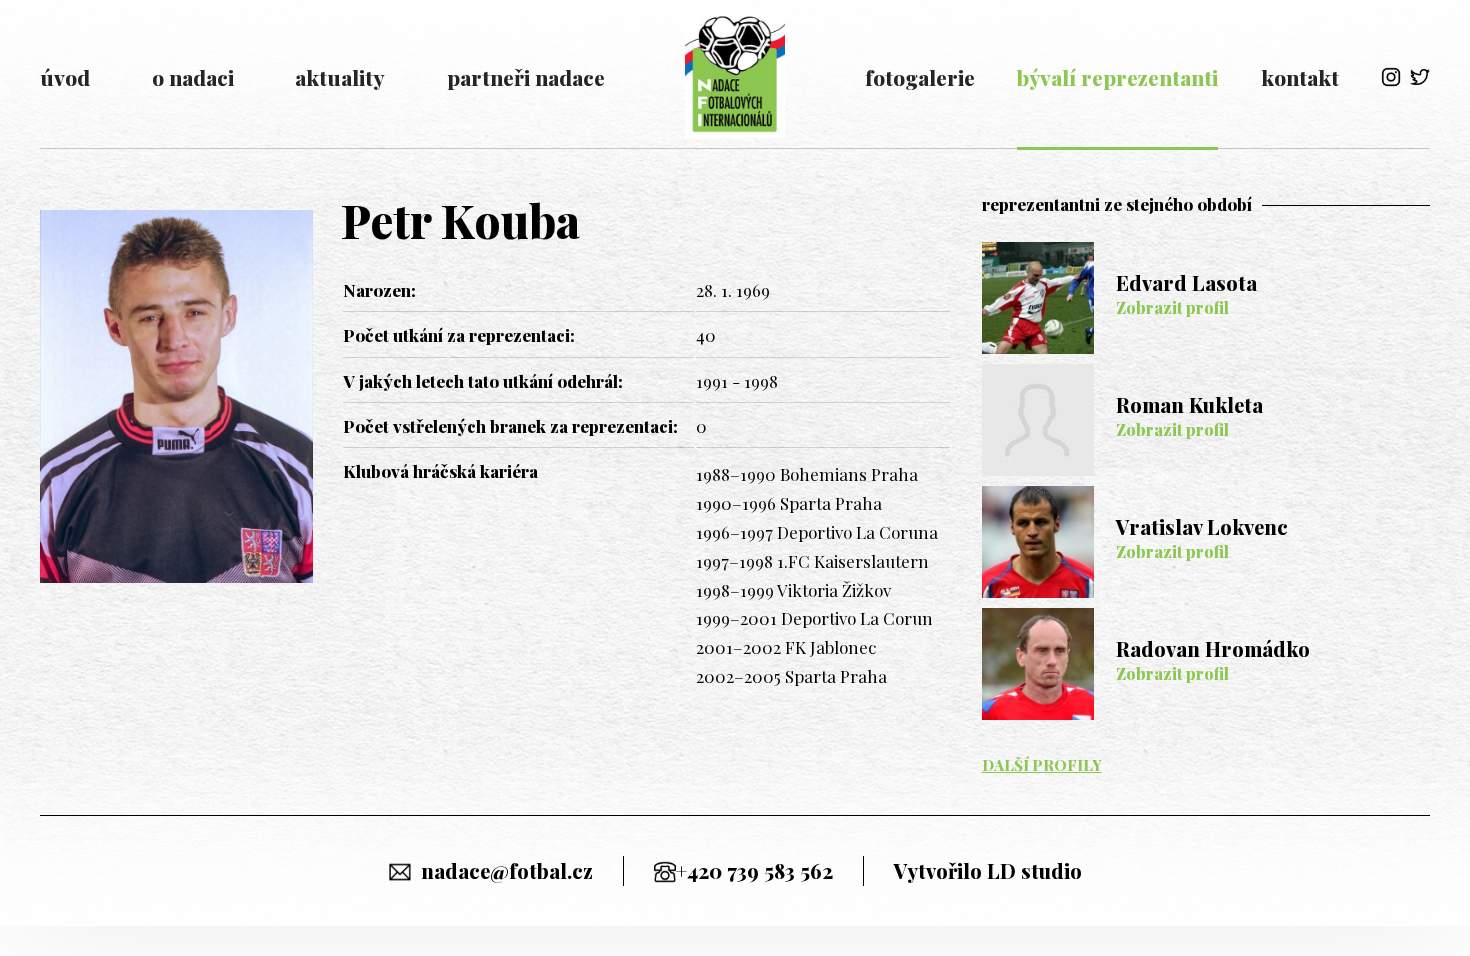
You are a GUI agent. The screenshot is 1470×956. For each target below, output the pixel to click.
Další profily (1042, 765)
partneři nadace (526, 77)
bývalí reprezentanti (1117, 77)
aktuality (340, 77)
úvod (65, 77)
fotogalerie (920, 77)
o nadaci (193, 77)
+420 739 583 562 (754, 870)
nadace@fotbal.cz (507, 870)
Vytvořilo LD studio (988, 870)
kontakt (1300, 77)
